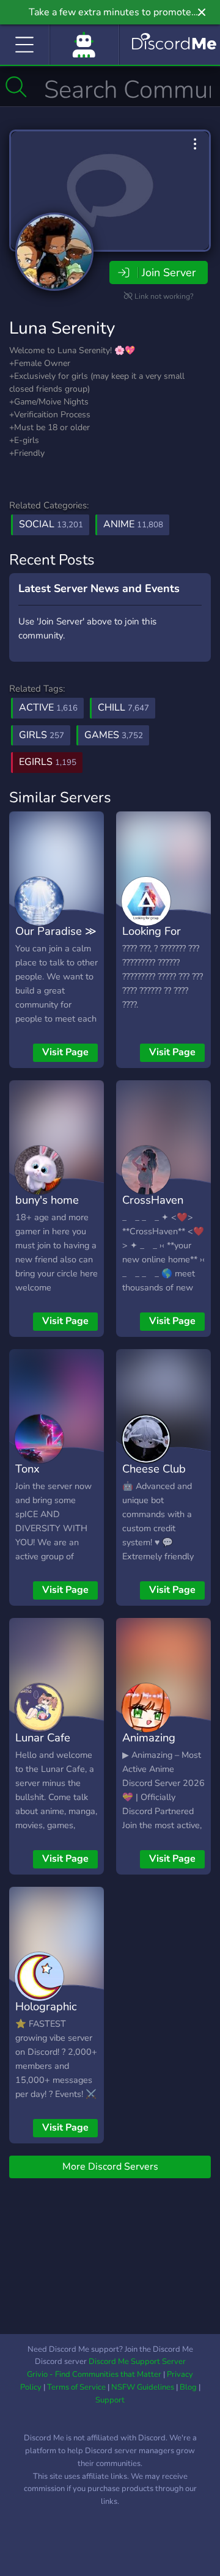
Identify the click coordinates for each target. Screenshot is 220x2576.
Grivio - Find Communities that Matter (94, 2374)
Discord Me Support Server (137, 2362)
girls (42, 735)
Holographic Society (46, 2015)
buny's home (47, 1200)
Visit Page (65, 1052)
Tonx (28, 1469)
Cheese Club (154, 1469)
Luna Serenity (62, 328)
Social (51, 524)
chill (123, 708)
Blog (188, 2387)
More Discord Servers (110, 2167)
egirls (48, 762)
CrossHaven (153, 1200)
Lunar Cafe (43, 1737)
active (48, 708)
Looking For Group (152, 940)
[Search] (16, 87)
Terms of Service (76, 2387)
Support (110, 2400)
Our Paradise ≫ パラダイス (56, 940)
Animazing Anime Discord (159, 1746)
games (114, 735)
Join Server (169, 273)
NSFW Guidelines (143, 2387)
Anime (133, 524)
